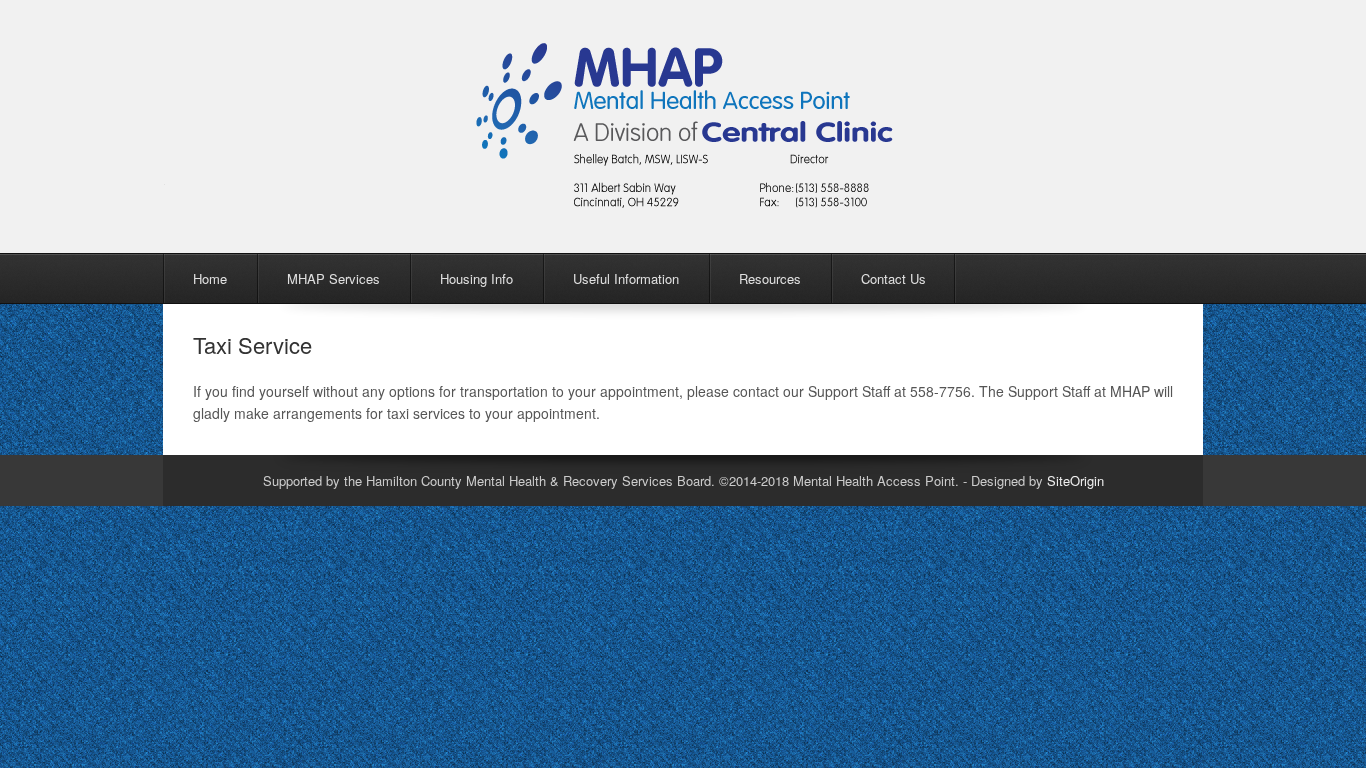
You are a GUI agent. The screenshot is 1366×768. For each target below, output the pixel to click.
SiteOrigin (1075, 480)
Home (210, 278)
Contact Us (893, 278)
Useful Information (626, 278)
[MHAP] (685, 196)
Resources (770, 278)
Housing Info (476, 278)
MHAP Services (333, 278)
